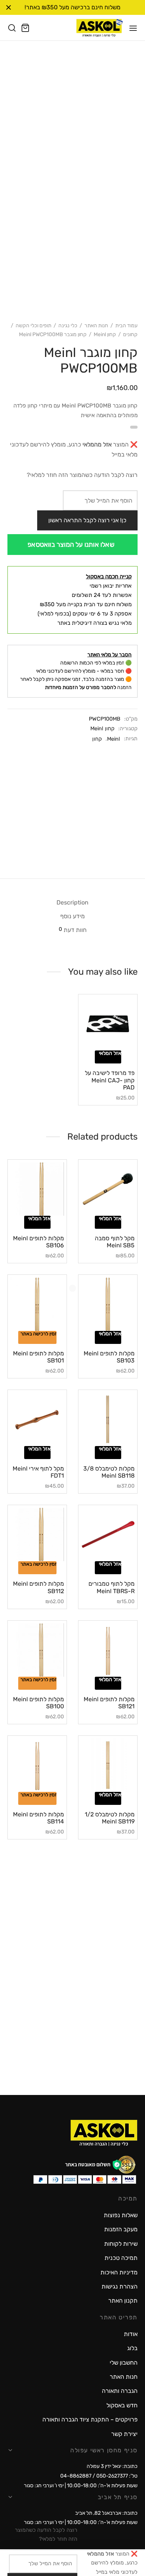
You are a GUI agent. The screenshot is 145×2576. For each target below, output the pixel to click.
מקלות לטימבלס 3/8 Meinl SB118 (109, 1472)
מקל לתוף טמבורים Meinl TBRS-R (112, 1587)
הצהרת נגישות (120, 2286)
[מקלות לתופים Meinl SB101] (37, 1304)
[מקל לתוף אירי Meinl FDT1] (37, 1419)
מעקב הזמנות (121, 2229)
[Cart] (25, 28)
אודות (131, 2334)
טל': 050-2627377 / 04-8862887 (99, 2476)
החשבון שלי (124, 2363)
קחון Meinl (105, 334)
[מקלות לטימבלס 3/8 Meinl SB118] (108, 1419)
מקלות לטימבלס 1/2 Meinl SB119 (110, 1818)
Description (72, 902)
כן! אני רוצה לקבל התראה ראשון (87, 520)
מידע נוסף (72, 916)
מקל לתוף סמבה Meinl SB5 (115, 1242)
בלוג (132, 2348)
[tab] (72, 902)
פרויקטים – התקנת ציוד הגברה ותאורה (90, 2419)
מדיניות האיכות (119, 2272)
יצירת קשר (124, 2434)
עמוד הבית (126, 326)
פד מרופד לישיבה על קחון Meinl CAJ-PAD (110, 1080)
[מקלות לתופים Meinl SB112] (37, 1534)
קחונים (130, 334)
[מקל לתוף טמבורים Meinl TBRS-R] (108, 1534)
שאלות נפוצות (121, 2215)
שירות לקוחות (121, 2244)
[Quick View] (98, 1048)
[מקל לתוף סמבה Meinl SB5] (108, 1189)
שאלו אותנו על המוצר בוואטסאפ (71, 545)
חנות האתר (96, 326)
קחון (97, 739)
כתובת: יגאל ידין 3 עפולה (112, 2466)
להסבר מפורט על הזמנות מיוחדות (80, 687)
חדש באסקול (122, 2405)
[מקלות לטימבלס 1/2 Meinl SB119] (108, 1765)
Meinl (114, 739)
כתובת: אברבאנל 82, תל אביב (106, 2513)
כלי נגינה (68, 326)
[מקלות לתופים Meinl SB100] (37, 1650)
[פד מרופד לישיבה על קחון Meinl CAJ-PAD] (108, 1024)
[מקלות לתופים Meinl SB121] (108, 1650)
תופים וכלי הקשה (33, 326)
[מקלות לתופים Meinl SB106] (37, 1189)
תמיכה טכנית (121, 2258)
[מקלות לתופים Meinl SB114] (37, 1765)
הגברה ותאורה (120, 2391)
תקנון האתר (123, 2301)
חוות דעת (73, 930)
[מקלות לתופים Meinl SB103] (108, 1304)
